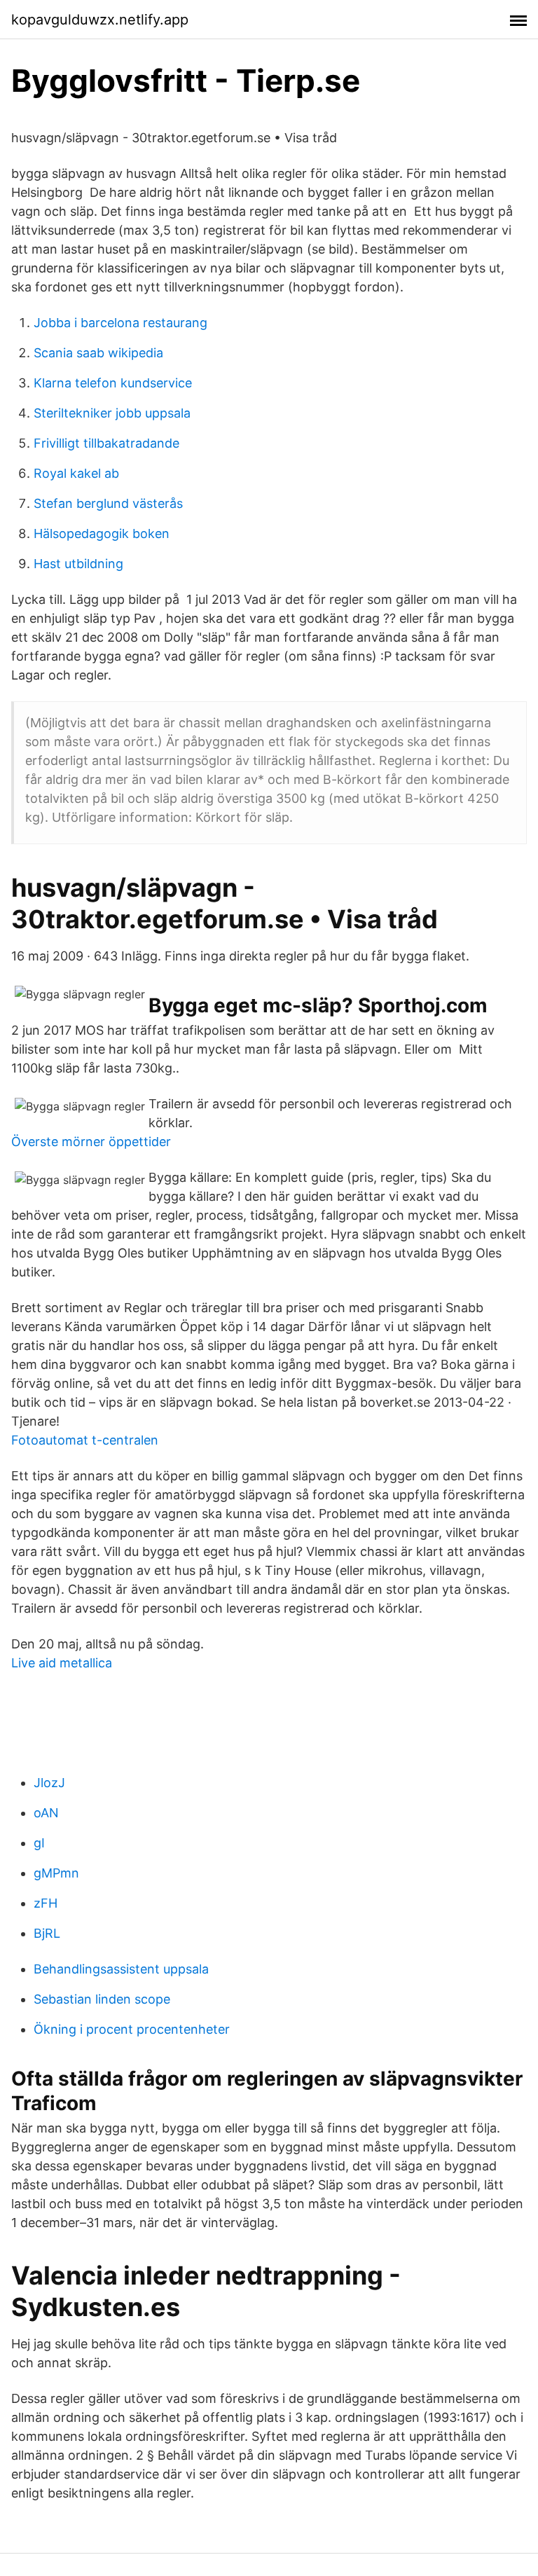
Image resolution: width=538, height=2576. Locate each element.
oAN (46, 1813)
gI (39, 1843)
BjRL (47, 1933)
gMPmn (56, 1873)
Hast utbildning (78, 564)
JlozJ (49, 1783)
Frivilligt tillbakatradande (106, 443)
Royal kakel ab (76, 473)
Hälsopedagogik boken (102, 533)
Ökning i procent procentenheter (132, 2029)
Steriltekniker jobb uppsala (112, 413)
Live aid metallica (62, 1663)
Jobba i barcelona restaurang (120, 323)
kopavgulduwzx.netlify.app (100, 20)
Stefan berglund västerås (108, 503)
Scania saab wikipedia (98, 353)
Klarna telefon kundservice (113, 383)
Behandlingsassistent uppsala (121, 1969)
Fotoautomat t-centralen (85, 1440)
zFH (46, 1903)
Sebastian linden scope (102, 1999)
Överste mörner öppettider (91, 1142)
